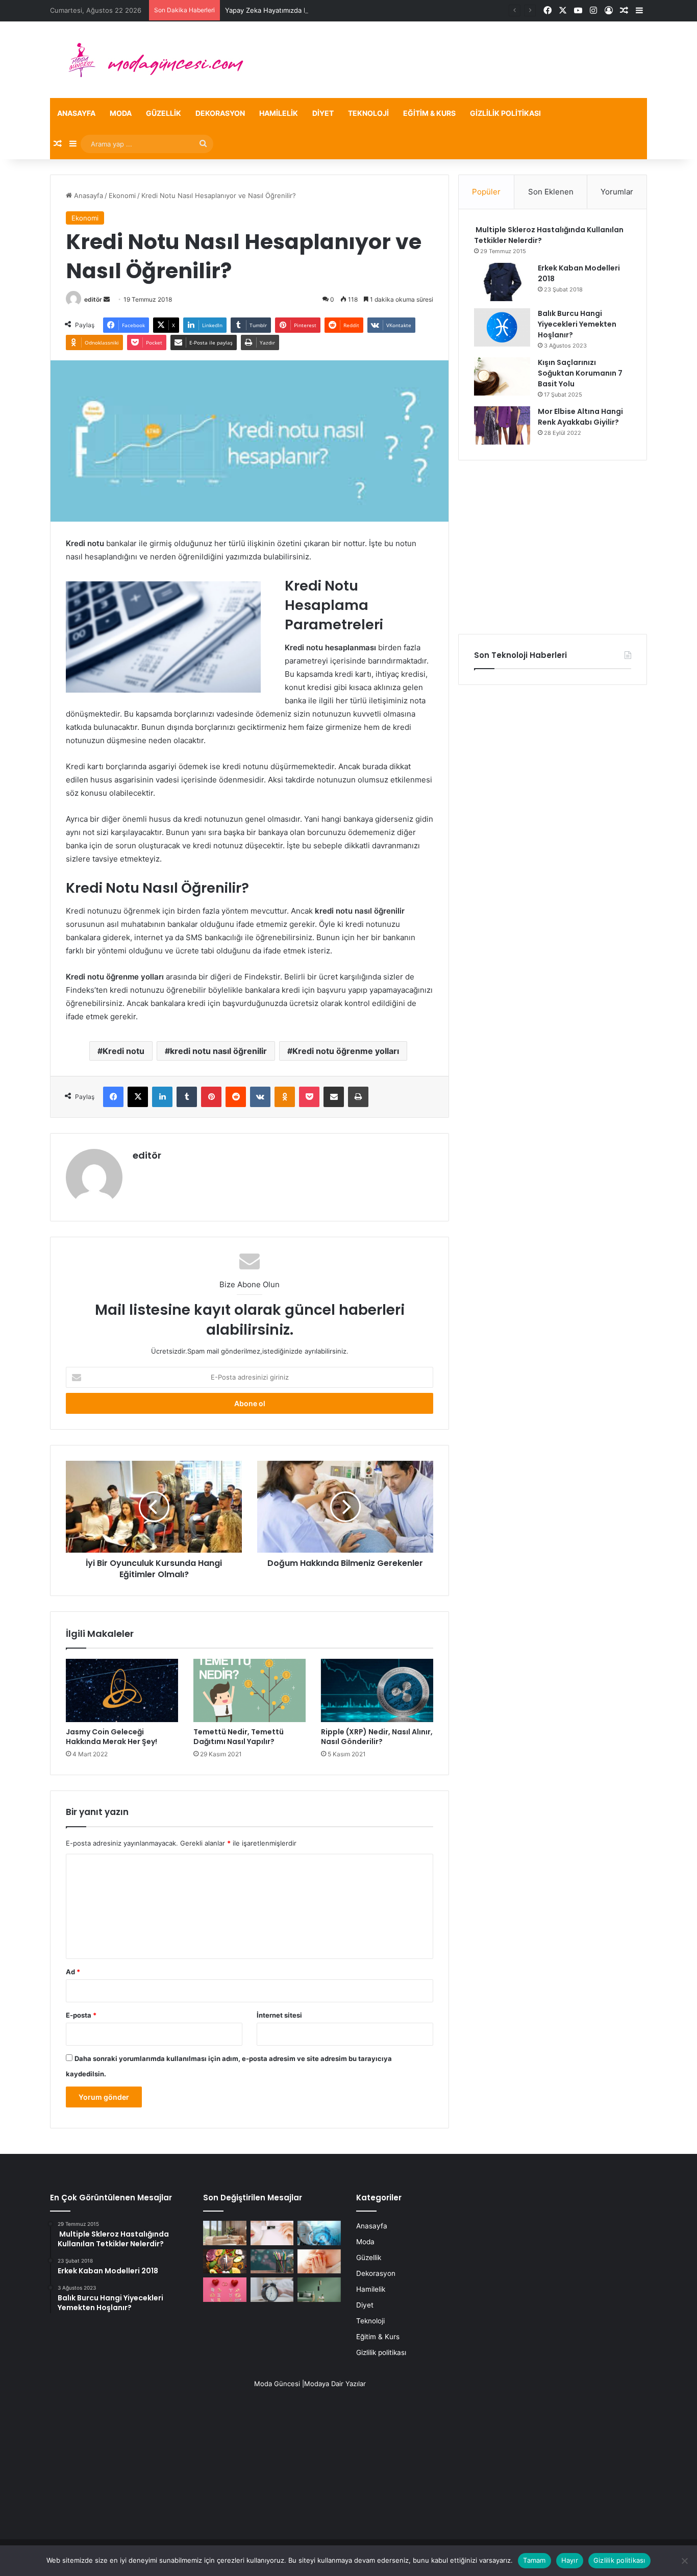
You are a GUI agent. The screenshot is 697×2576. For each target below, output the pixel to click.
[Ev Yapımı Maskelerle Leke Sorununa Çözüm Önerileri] (272, 2233)
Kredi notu (123, 1051)
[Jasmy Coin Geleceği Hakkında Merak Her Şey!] (122, 1690)
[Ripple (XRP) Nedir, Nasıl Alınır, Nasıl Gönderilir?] (377, 1690)
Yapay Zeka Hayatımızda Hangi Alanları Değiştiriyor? (307, 10)
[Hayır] (684, 2561)
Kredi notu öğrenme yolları (346, 1051)
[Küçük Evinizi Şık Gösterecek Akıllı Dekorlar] (225, 2233)
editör (93, 299)
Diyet (323, 113)
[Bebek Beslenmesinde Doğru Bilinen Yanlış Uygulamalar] (319, 2262)
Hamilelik (279, 113)
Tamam (534, 2560)
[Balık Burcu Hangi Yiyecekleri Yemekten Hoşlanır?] (502, 327)
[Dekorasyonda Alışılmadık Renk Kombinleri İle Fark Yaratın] (319, 2290)
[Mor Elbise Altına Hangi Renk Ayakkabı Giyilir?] (502, 425)
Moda (121, 113)
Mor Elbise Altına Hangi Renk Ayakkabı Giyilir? (580, 417)
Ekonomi (122, 195)
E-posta (81, 2015)
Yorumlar (617, 192)
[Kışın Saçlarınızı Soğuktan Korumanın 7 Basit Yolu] (502, 376)
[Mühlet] (150, 60)
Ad (73, 1972)
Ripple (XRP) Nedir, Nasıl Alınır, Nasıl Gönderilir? (377, 1737)
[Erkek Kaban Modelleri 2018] (502, 282)
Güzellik (164, 113)
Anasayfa (76, 113)
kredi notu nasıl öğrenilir (218, 1051)
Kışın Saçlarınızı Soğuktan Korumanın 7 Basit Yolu (580, 373)
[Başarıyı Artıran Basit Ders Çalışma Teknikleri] (272, 2262)
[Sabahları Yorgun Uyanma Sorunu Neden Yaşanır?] (272, 2290)
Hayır (570, 2560)
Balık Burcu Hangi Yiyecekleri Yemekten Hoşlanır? (577, 324)
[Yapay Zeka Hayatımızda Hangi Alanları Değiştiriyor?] (319, 2233)
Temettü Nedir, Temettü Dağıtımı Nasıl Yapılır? (239, 1737)
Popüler (486, 192)
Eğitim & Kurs (429, 113)
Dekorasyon (220, 113)
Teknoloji (368, 113)
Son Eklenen (551, 192)
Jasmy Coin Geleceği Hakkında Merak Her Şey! (111, 1737)
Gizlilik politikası (505, 113)
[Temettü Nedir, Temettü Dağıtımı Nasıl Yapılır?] (250, 1690)
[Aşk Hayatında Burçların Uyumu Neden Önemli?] (225, 2290)
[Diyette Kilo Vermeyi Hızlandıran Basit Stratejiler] (225, 2262)
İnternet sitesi (279, 2015)
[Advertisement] (553, 547)
